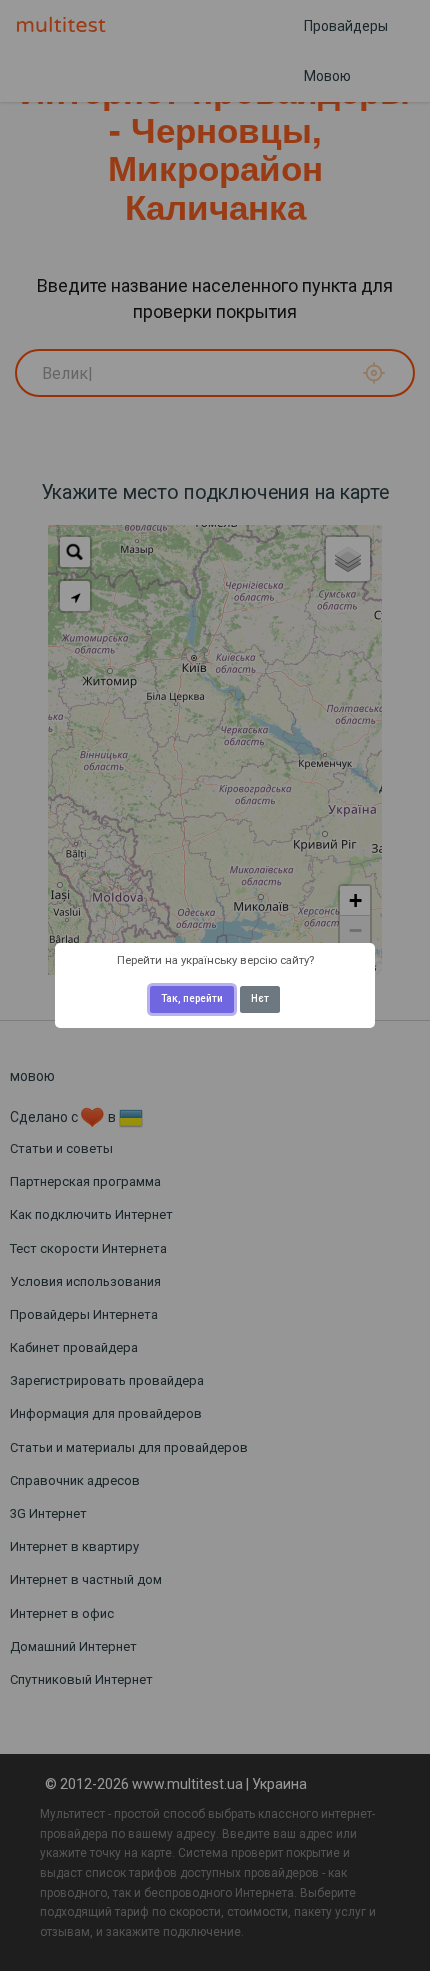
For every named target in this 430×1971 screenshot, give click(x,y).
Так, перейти (192, 998)
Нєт (260, 998)
